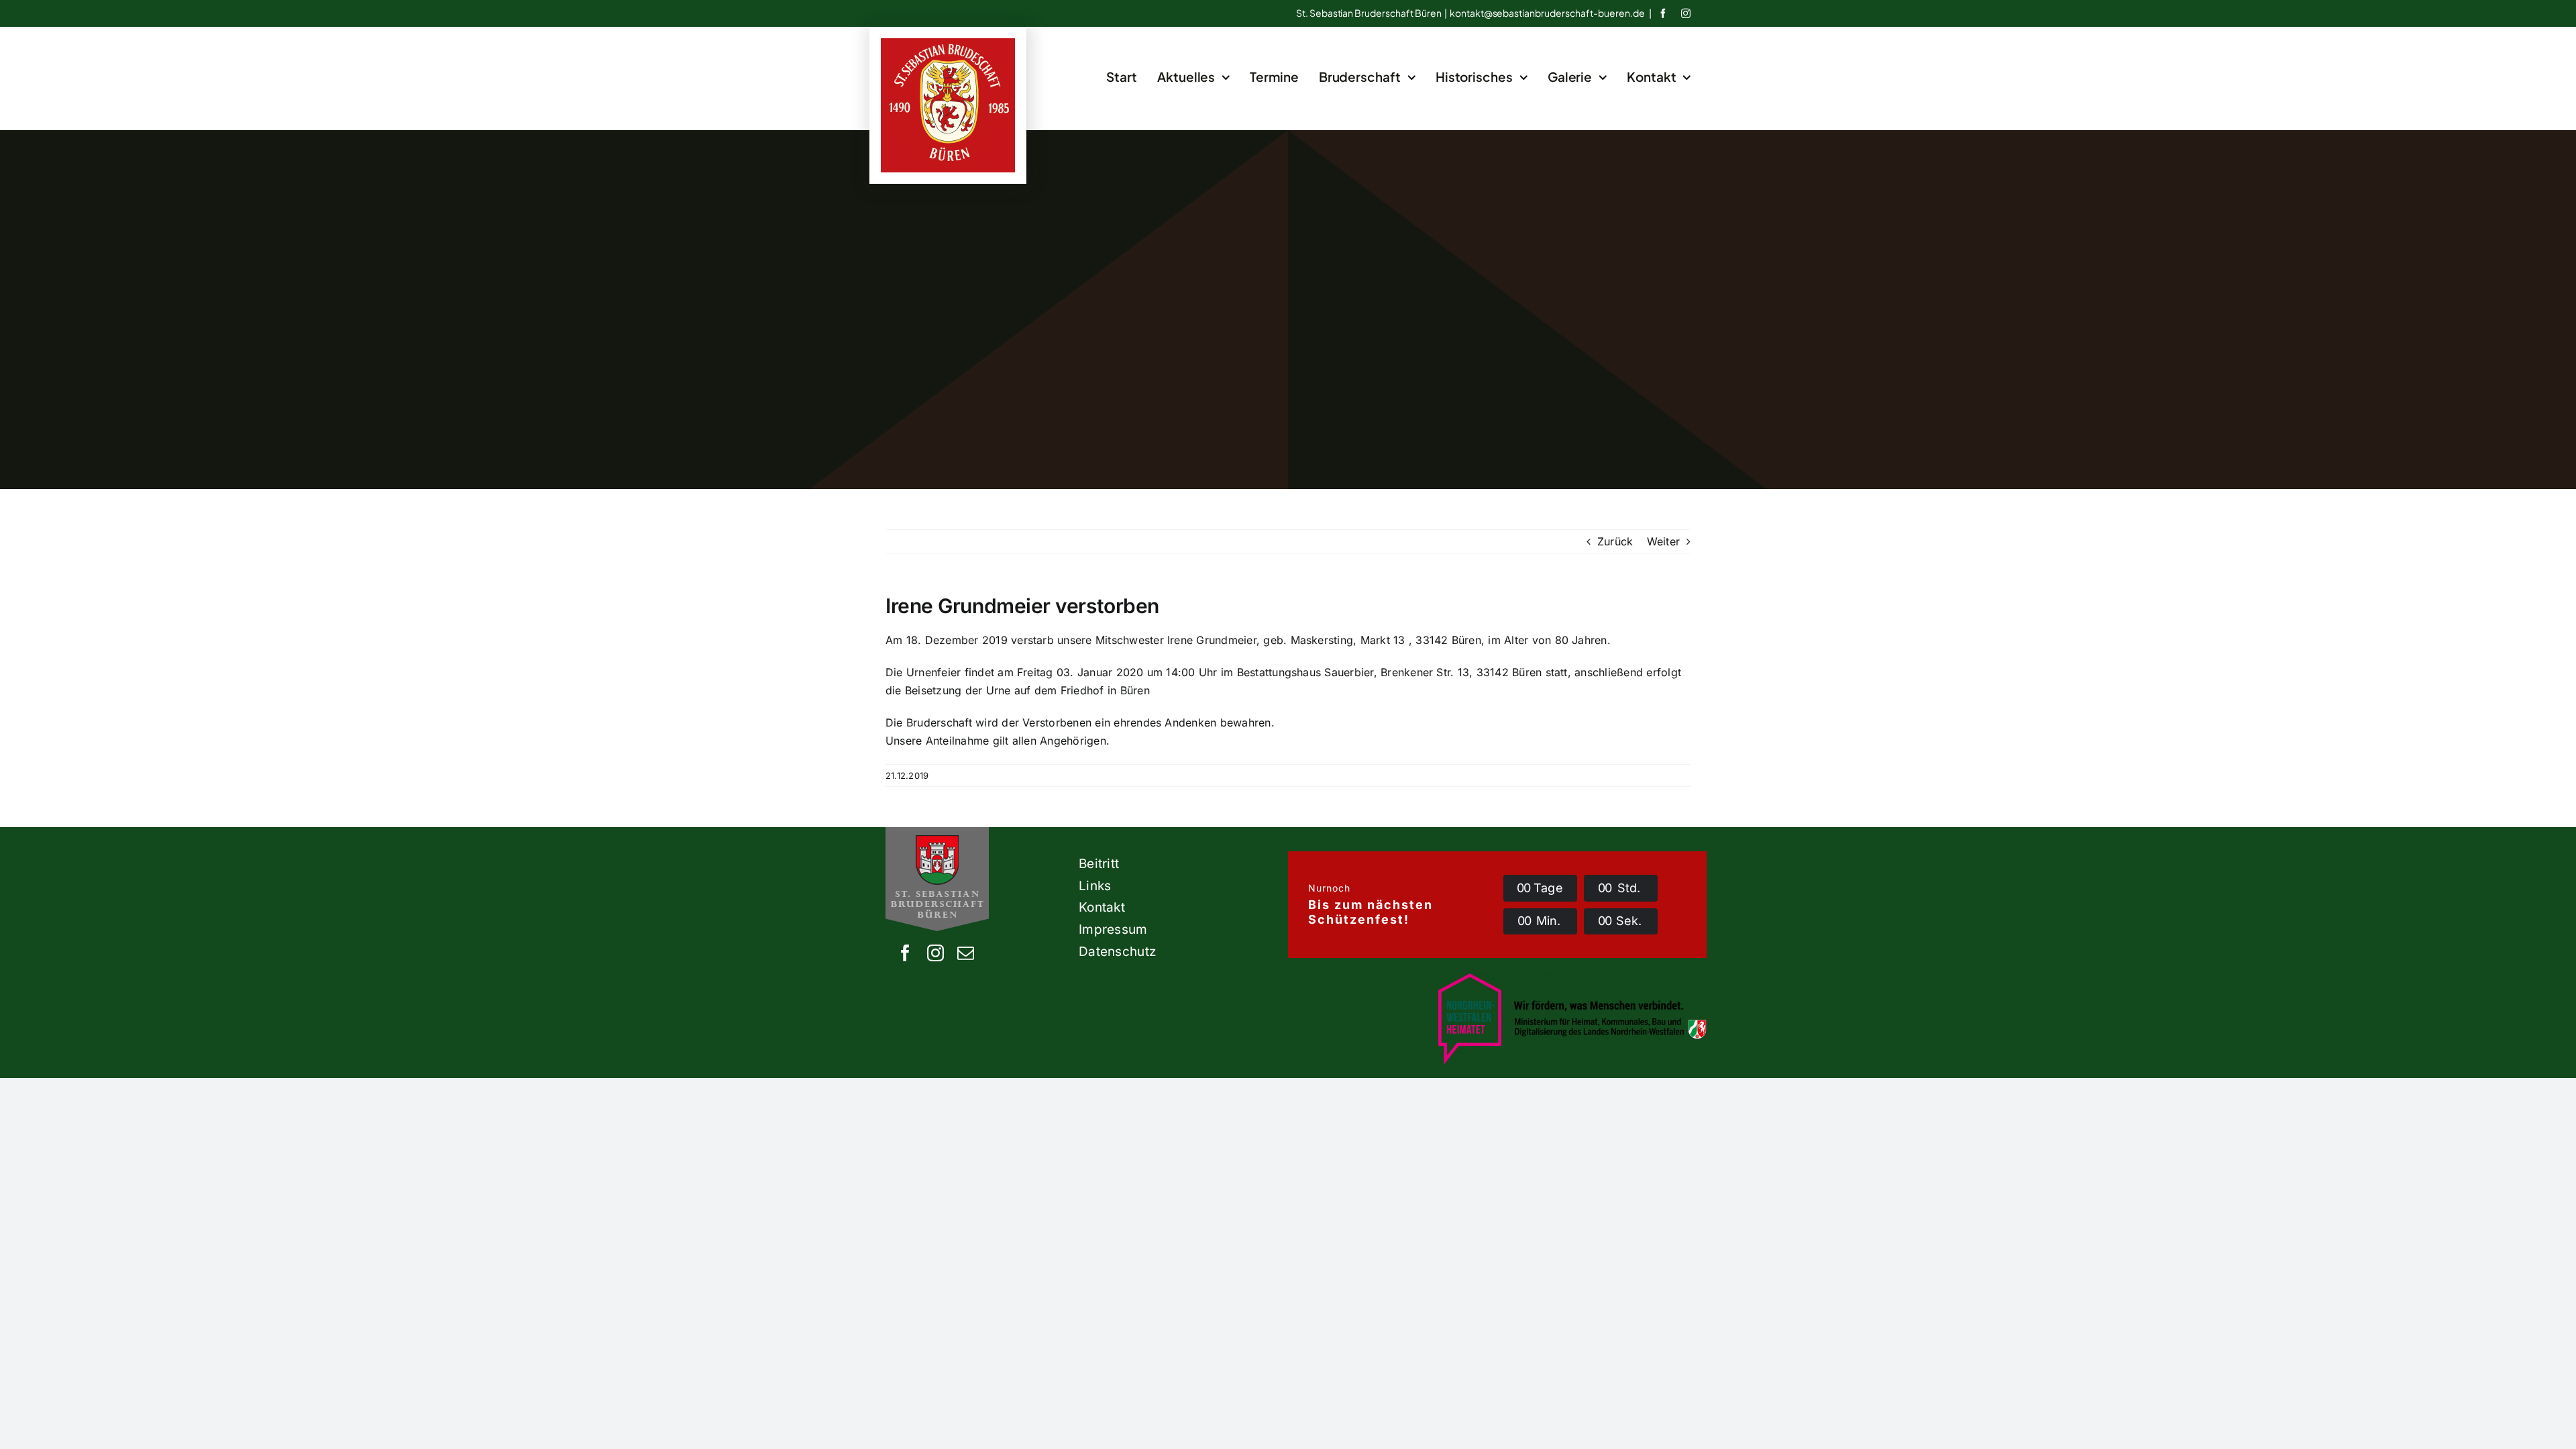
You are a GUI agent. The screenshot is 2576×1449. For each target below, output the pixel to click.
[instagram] (1686, 13)
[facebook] (1663, 13)
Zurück (1615, 541)
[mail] (966, 953)
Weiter (1663, 541)
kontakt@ (1547, 13)
